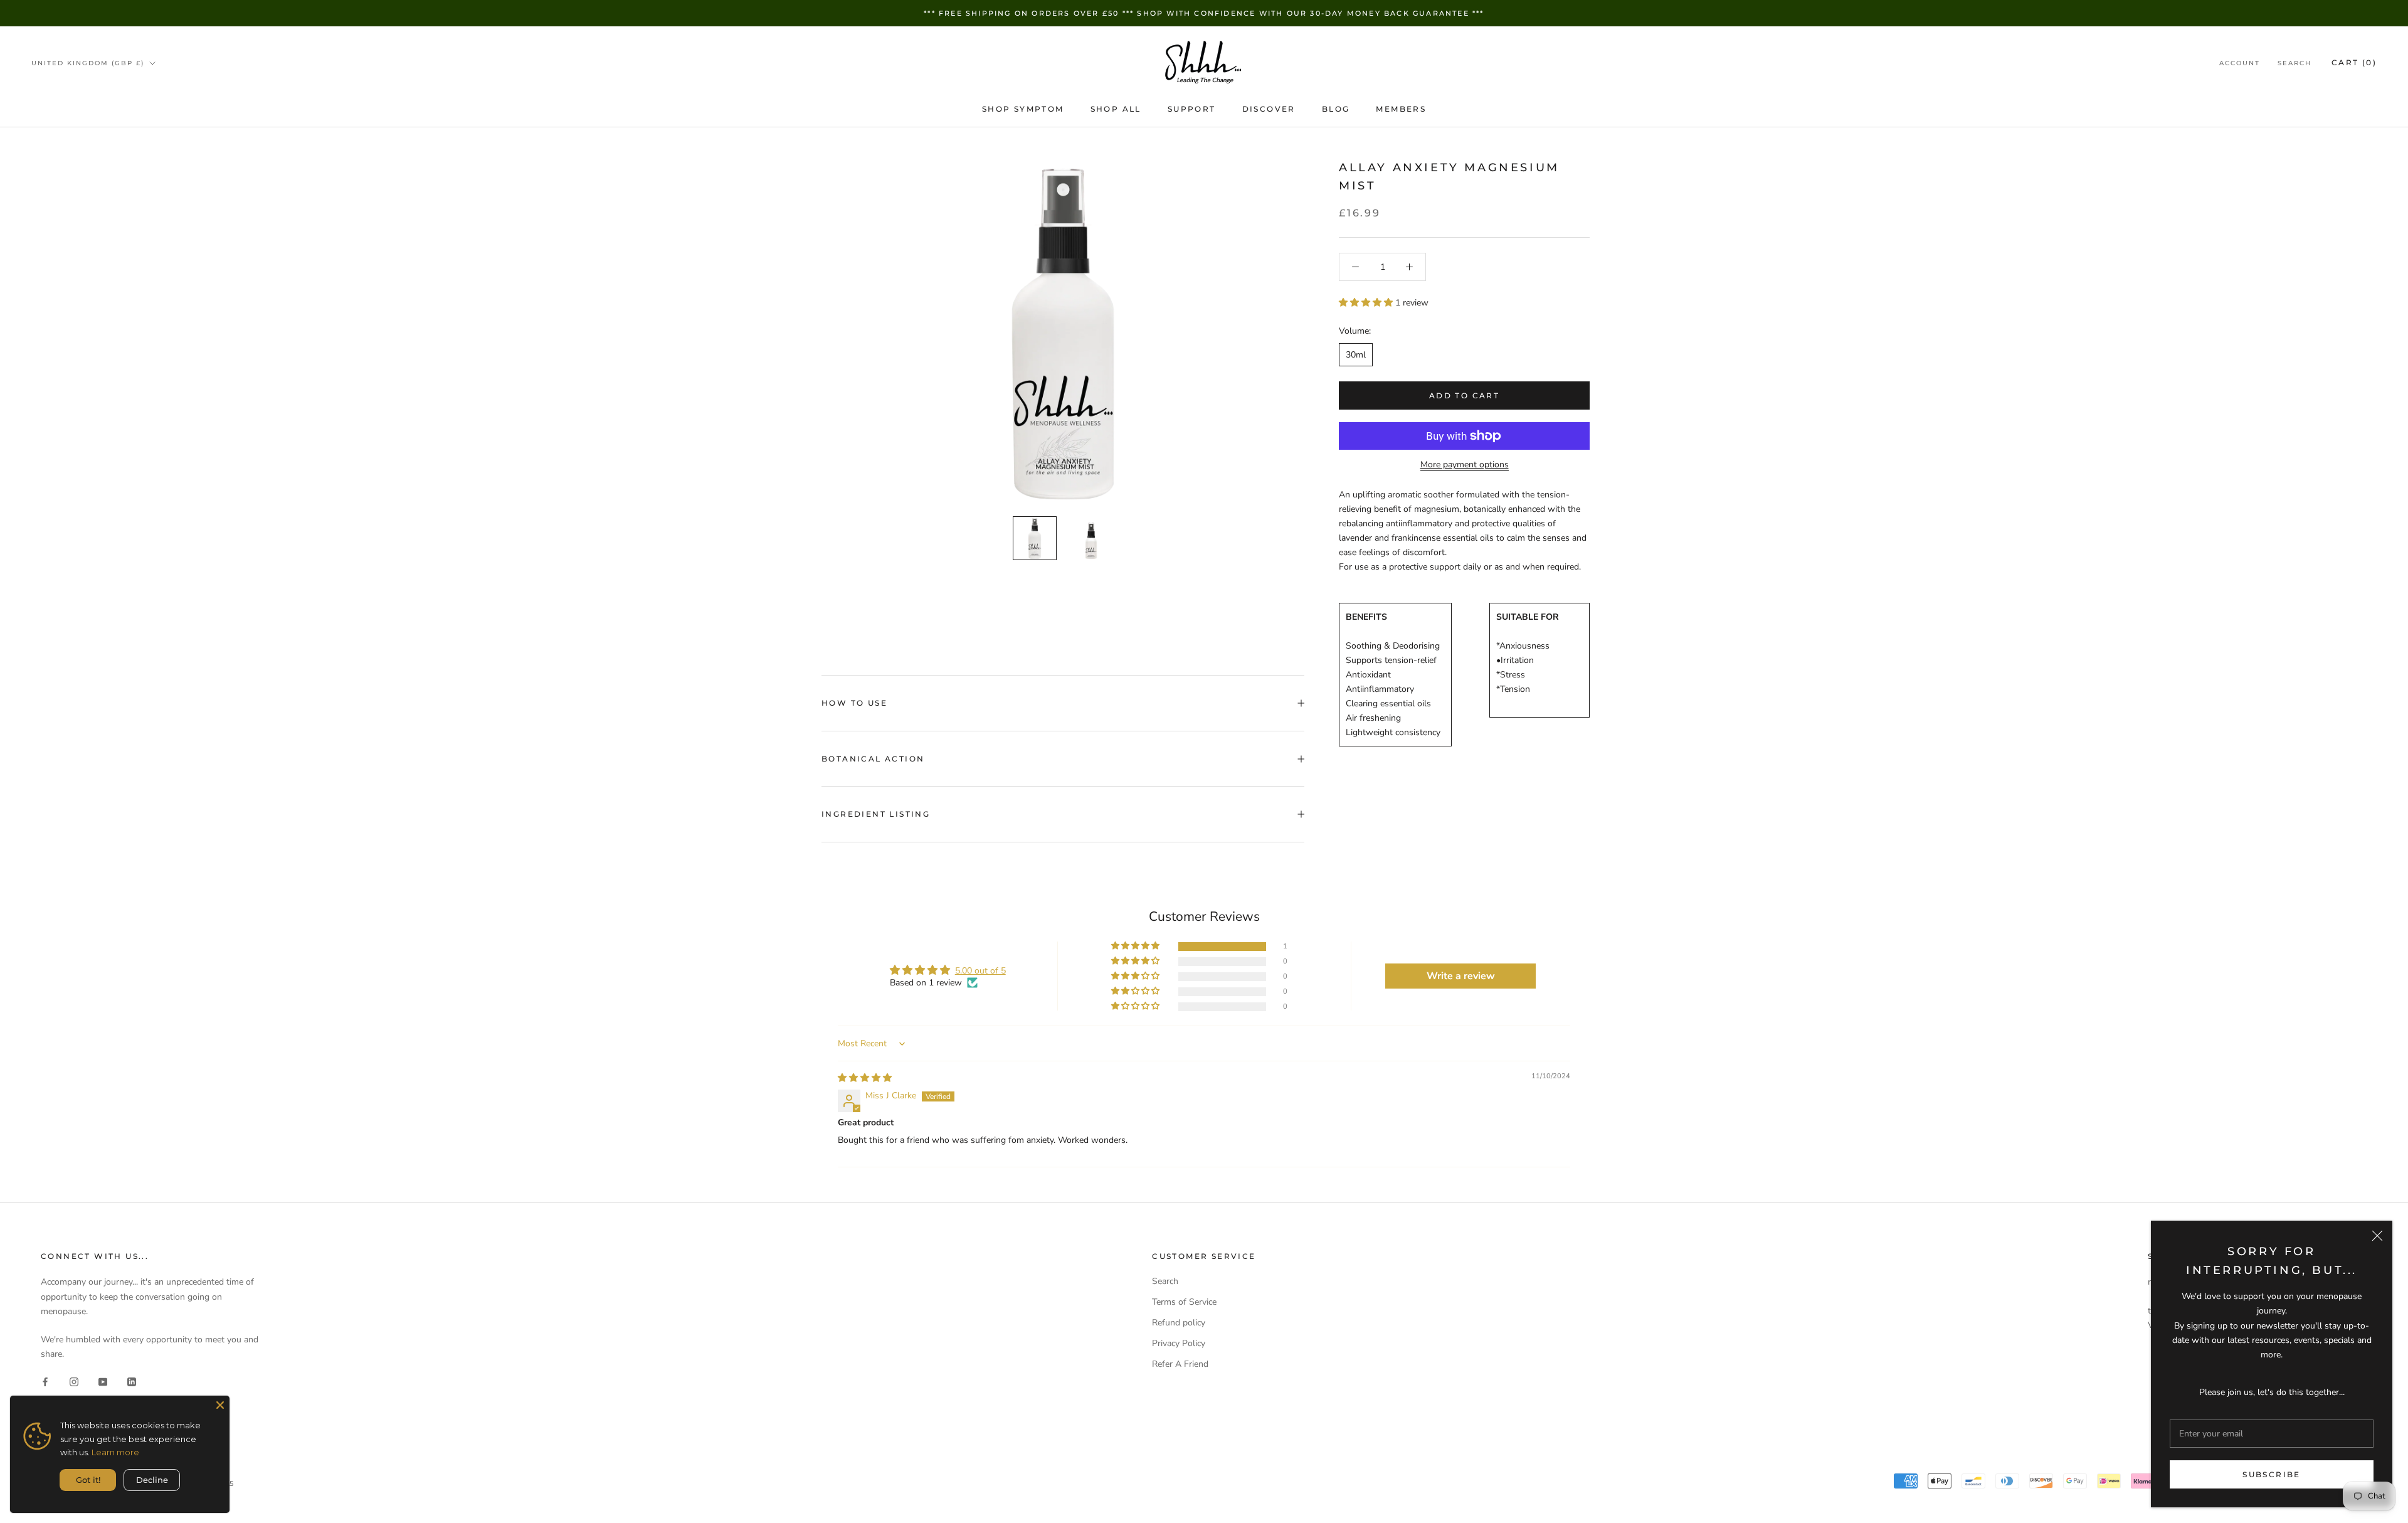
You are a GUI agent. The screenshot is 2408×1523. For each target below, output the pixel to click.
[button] (1367, 303)
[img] (865, 1078)
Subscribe (2272, 1474)
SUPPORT (1192, 109)
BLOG (1336, 109)
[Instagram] (74, 1381)
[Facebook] (45, 1381)
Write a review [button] (1461, 976)
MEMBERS (1401, 109)
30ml (1356, 355)
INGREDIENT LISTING (876, 814)
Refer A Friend (1180, 1364)
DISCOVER (1269, 109)
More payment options (1465, 464)
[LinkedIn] (132, 1381)
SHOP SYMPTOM (1023, 109)
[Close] (2377, 1236)
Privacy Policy (1179, 1343)
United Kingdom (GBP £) (88, 63)
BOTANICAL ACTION (873, 759)
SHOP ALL (1116, 109)
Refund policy (1179, 1323)
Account (2240, 63)
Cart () (2354, 62)
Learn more (115, 1452)
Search (2294, 63)
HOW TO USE (854, 703)
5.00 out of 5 (980, 971)
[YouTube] (103, 1381)
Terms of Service (1184, 1302)
